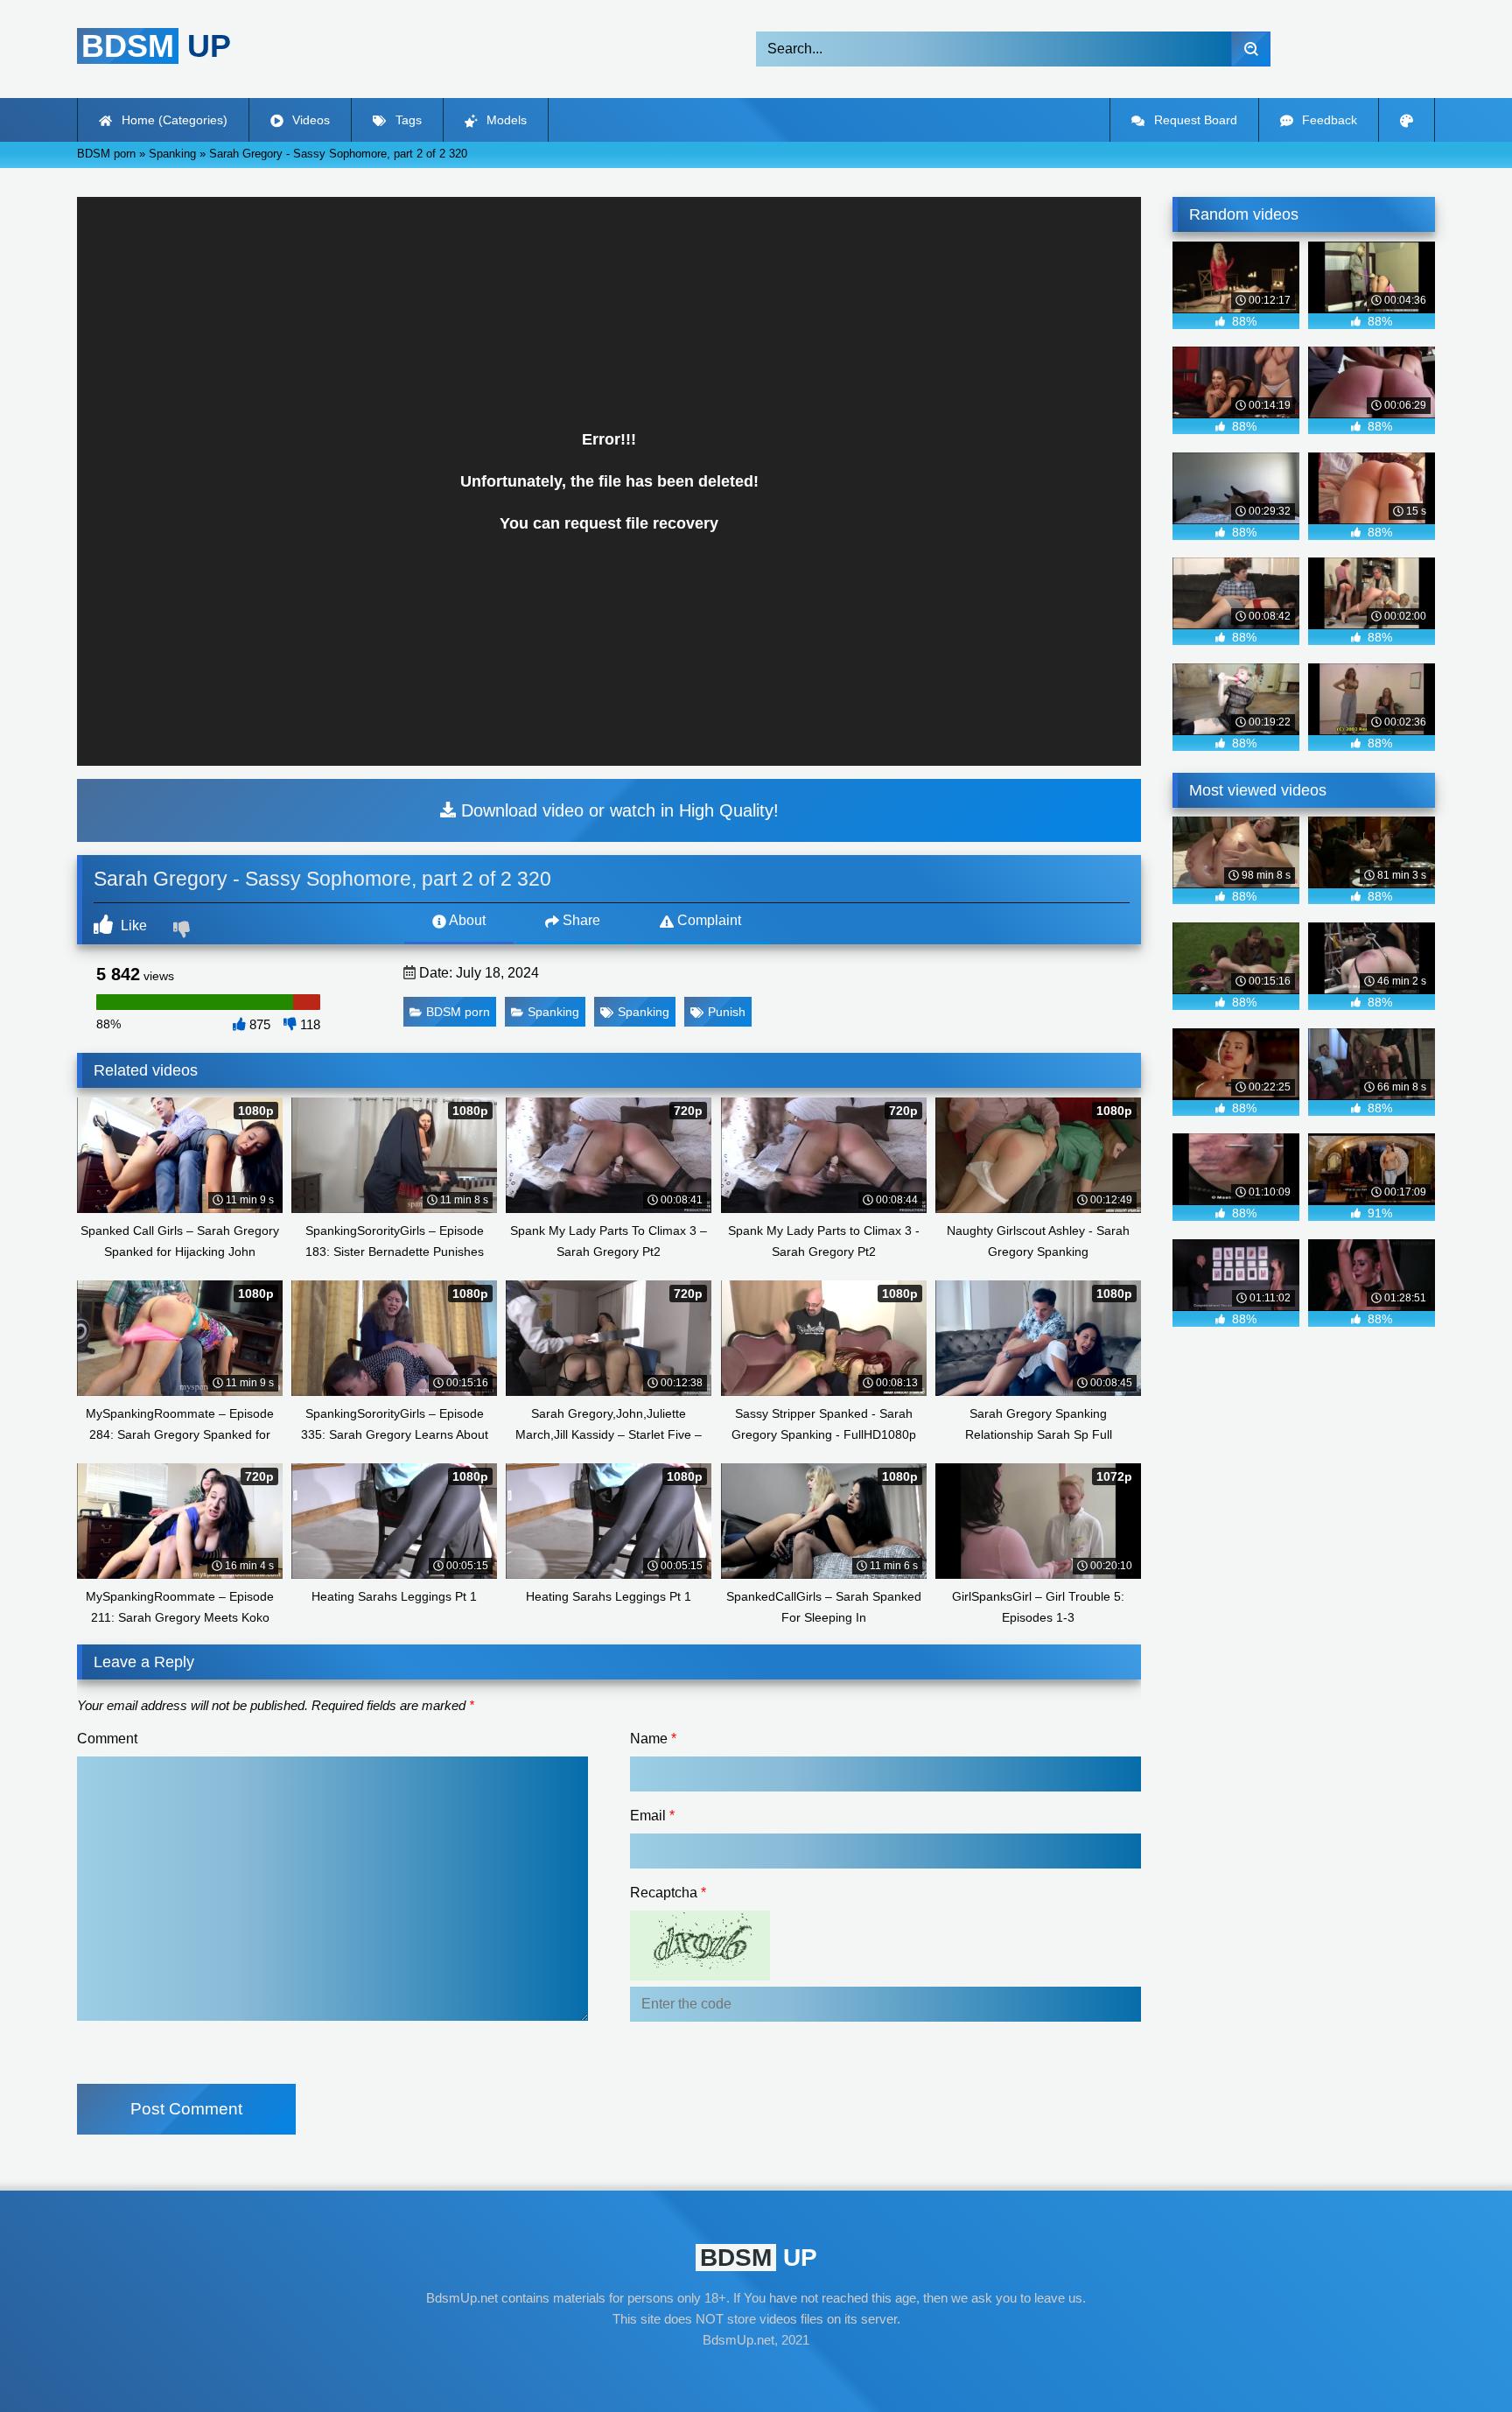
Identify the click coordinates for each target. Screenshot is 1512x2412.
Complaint (707, 920)
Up (156, 46)
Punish (727, 1012)
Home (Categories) (173, 120)
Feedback (1328, 120)
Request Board (1194, 120)
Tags (407, 120)
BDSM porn (458, 1012)
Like (132, 926)
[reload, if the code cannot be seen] (700, 1976)
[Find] (1251, 49)
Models (505, 120)
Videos (309, 120)
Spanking (553, 1012)
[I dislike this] (184, 931)
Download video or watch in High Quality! (617, 810)
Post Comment (186, 2109)
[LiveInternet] (756, 2373)
